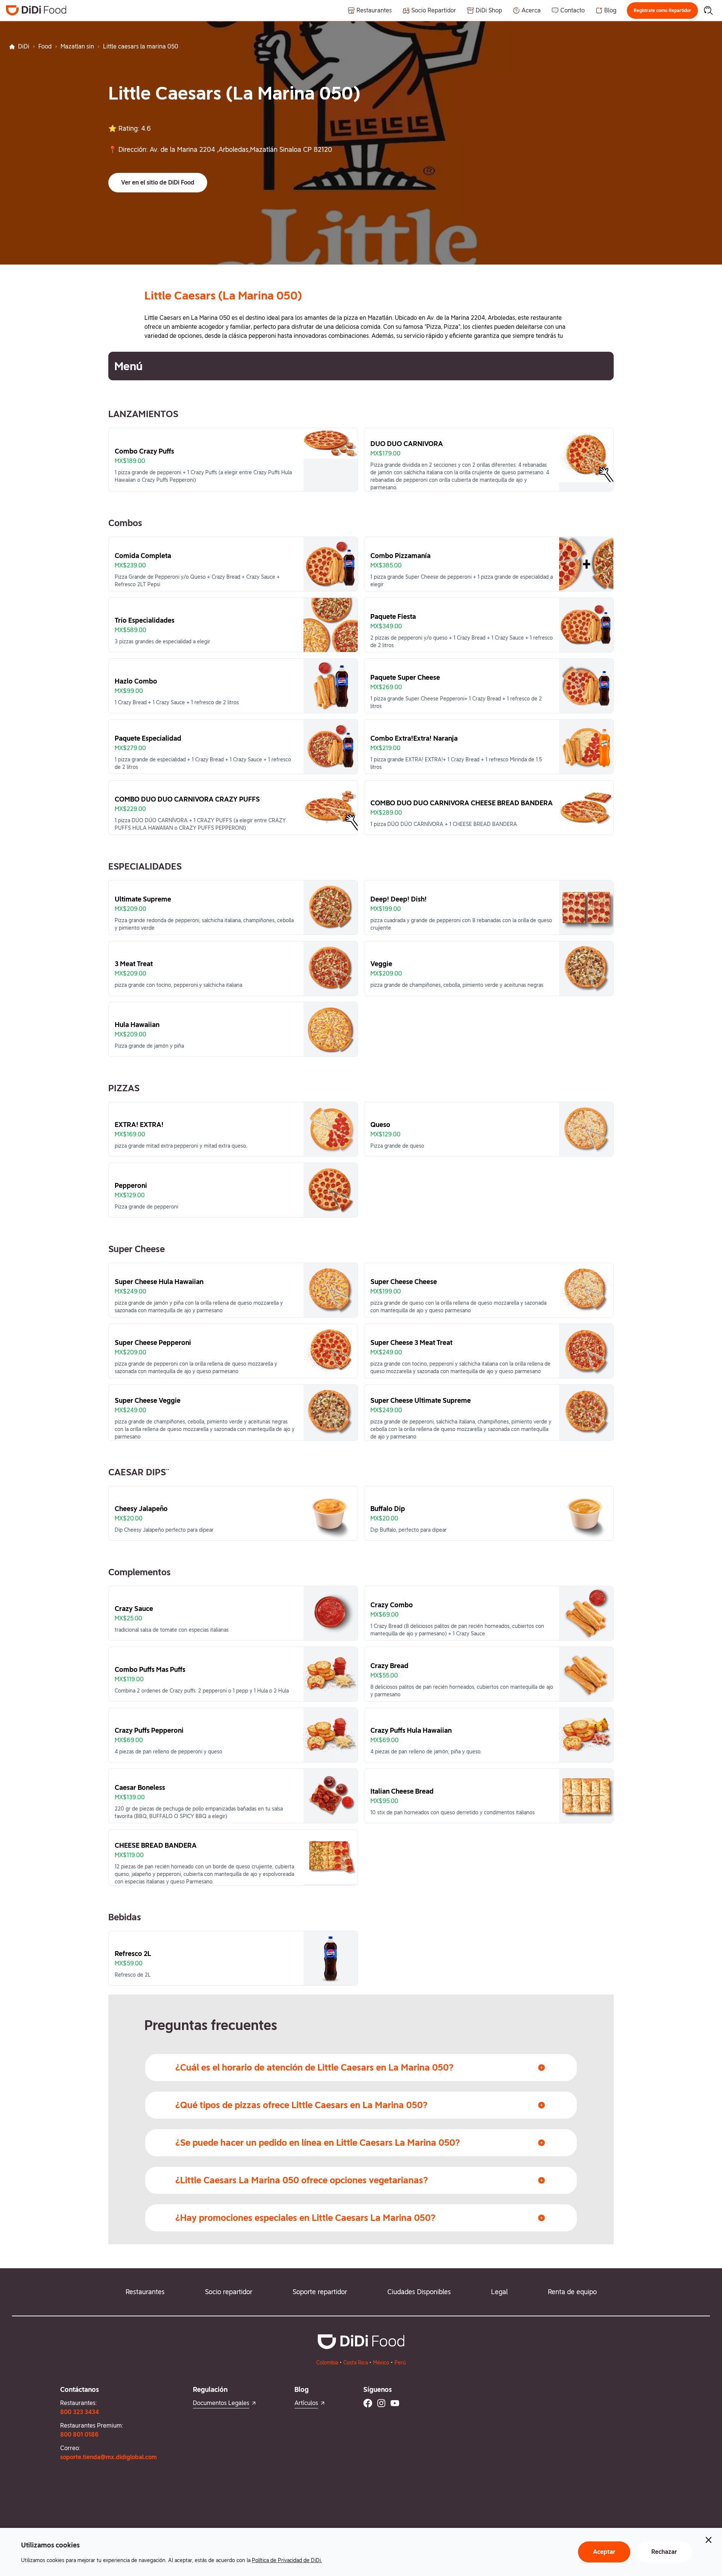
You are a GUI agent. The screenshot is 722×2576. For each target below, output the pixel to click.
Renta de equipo (572, 2292)
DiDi (24, 46)
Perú (400, 2363)
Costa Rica (356, 2363)
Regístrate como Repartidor (662, 11)
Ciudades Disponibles (419, 2292)
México (381, 2363)
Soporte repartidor (320, 2292)
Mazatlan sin (77, 46)
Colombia (327, 2363)
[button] (662, 11)
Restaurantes (145, 2292)
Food (45, 46)
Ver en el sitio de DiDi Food (158, 182)
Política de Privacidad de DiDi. (287, 2560)
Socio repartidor (229, 2292)
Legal (499, 2292)
